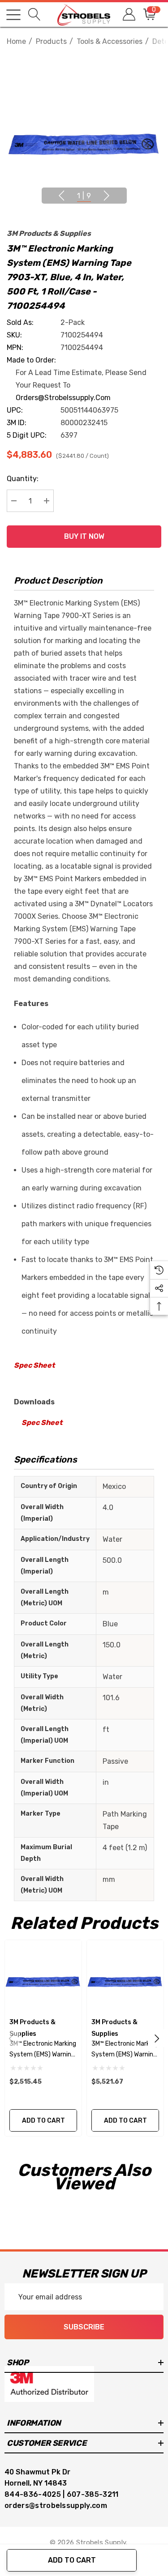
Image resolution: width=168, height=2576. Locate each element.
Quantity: (23, 479)
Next (107, 196)
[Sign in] (128, 15)
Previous (61, 196)
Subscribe (84, 2327)
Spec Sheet (34, 1365)
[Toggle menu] (13, 15)
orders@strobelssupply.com (63, 398)
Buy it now (84, 536)
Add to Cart (72, 2560)
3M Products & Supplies (49, 233)
